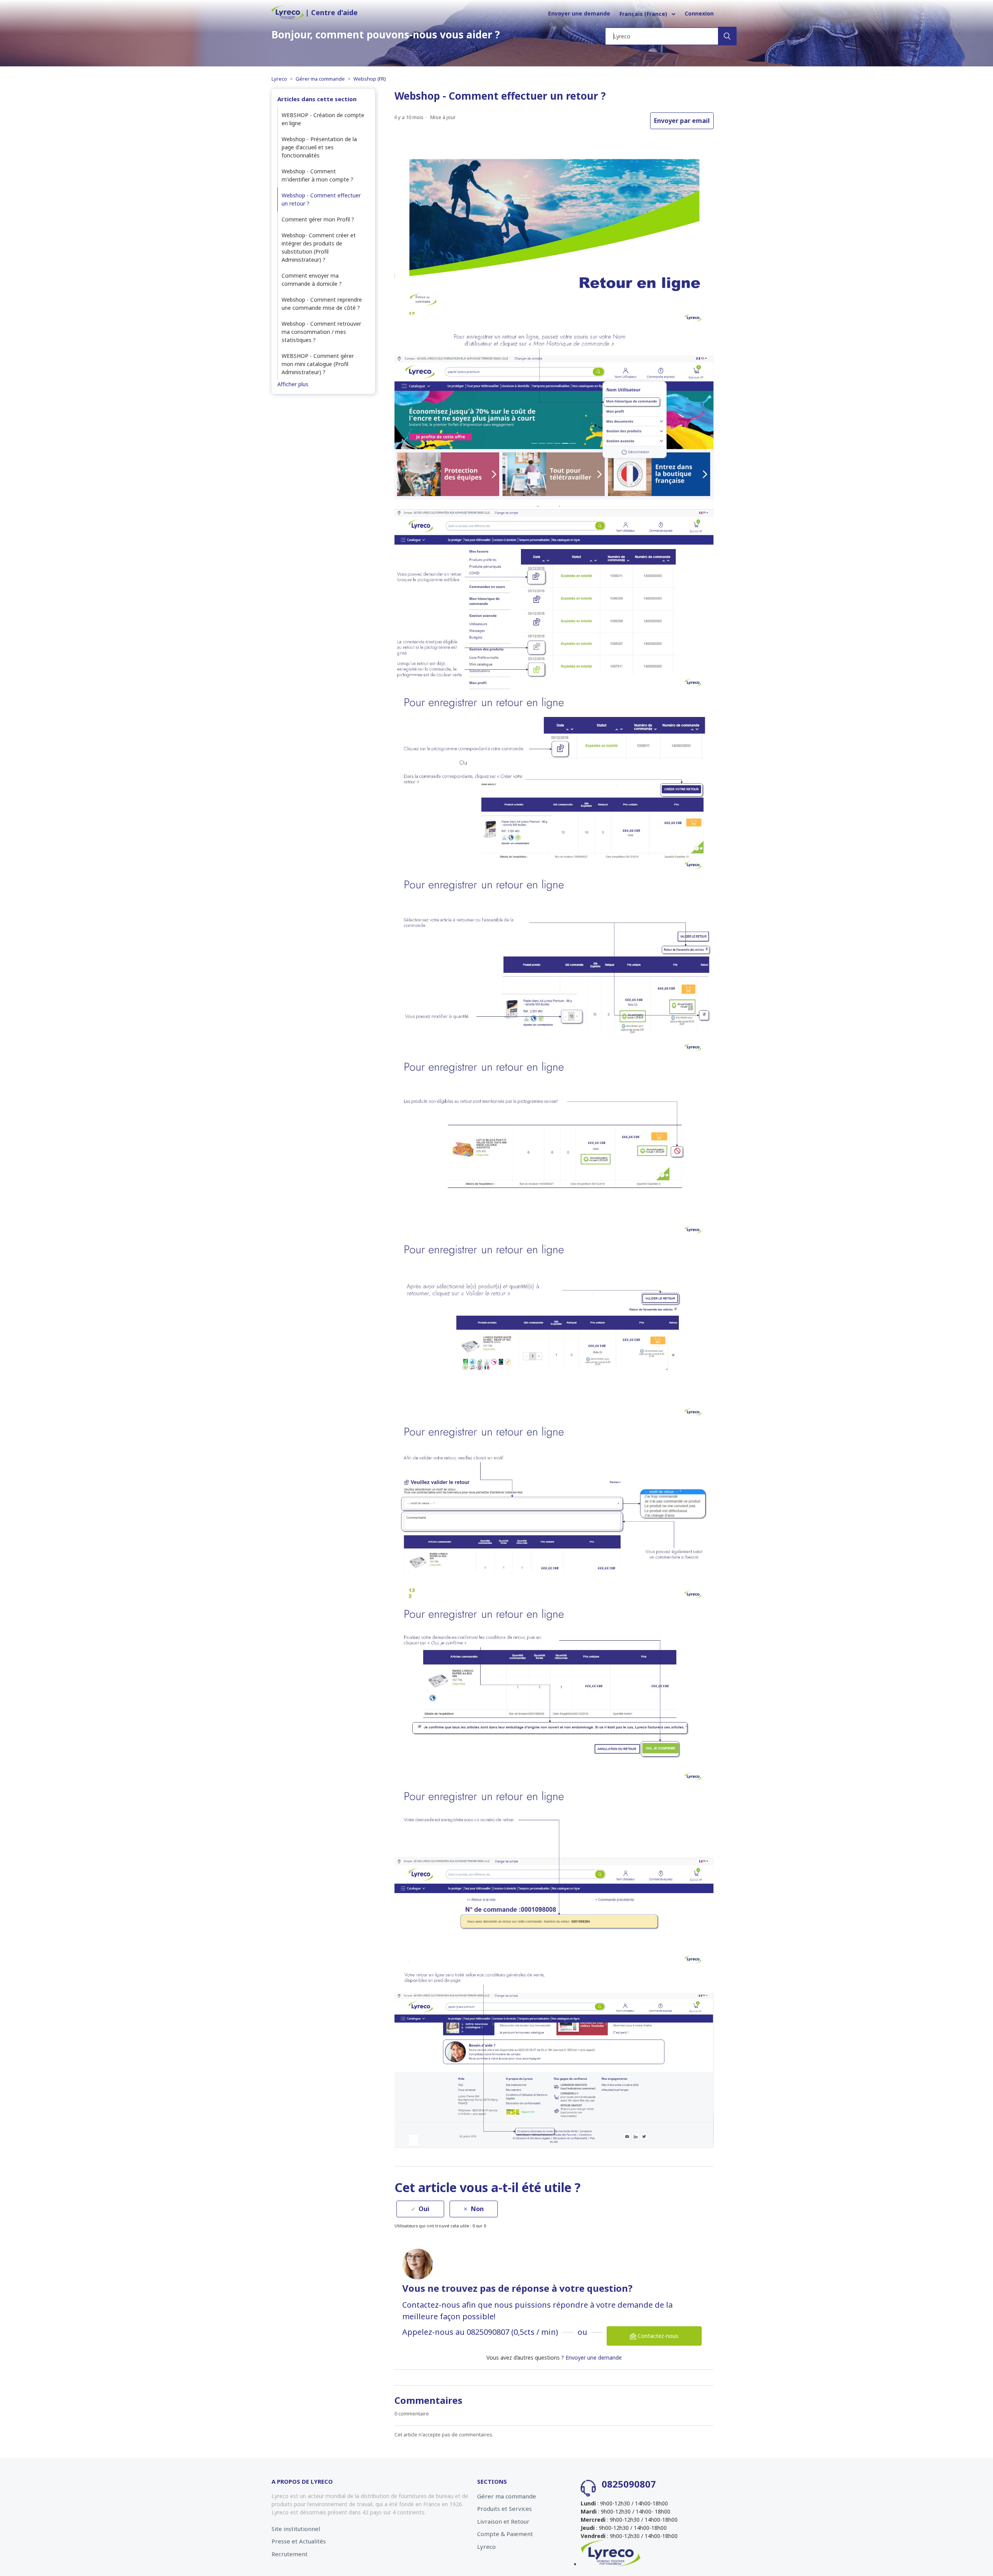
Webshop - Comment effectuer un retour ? (321, 199)
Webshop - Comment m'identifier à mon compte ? (317, 175)
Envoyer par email (682, 121)
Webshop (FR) (370, 79)
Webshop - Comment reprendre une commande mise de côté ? (322, 304)
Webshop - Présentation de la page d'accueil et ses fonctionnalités (319, 147)
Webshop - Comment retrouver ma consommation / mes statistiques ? (321, 332)
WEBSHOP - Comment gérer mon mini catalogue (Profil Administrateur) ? (318, 364)
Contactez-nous (657, 2336)
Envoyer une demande (579, 13)
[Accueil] (288, 18)
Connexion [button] (699, 13)
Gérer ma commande (320, 79)
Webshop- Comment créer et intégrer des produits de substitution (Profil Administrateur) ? (319, 247)
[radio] (420, 2209)
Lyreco (279, 79)
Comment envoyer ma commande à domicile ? (312, 280)
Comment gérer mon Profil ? (318, 219)
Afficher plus (293, 384)
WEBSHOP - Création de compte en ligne (323, 119)
